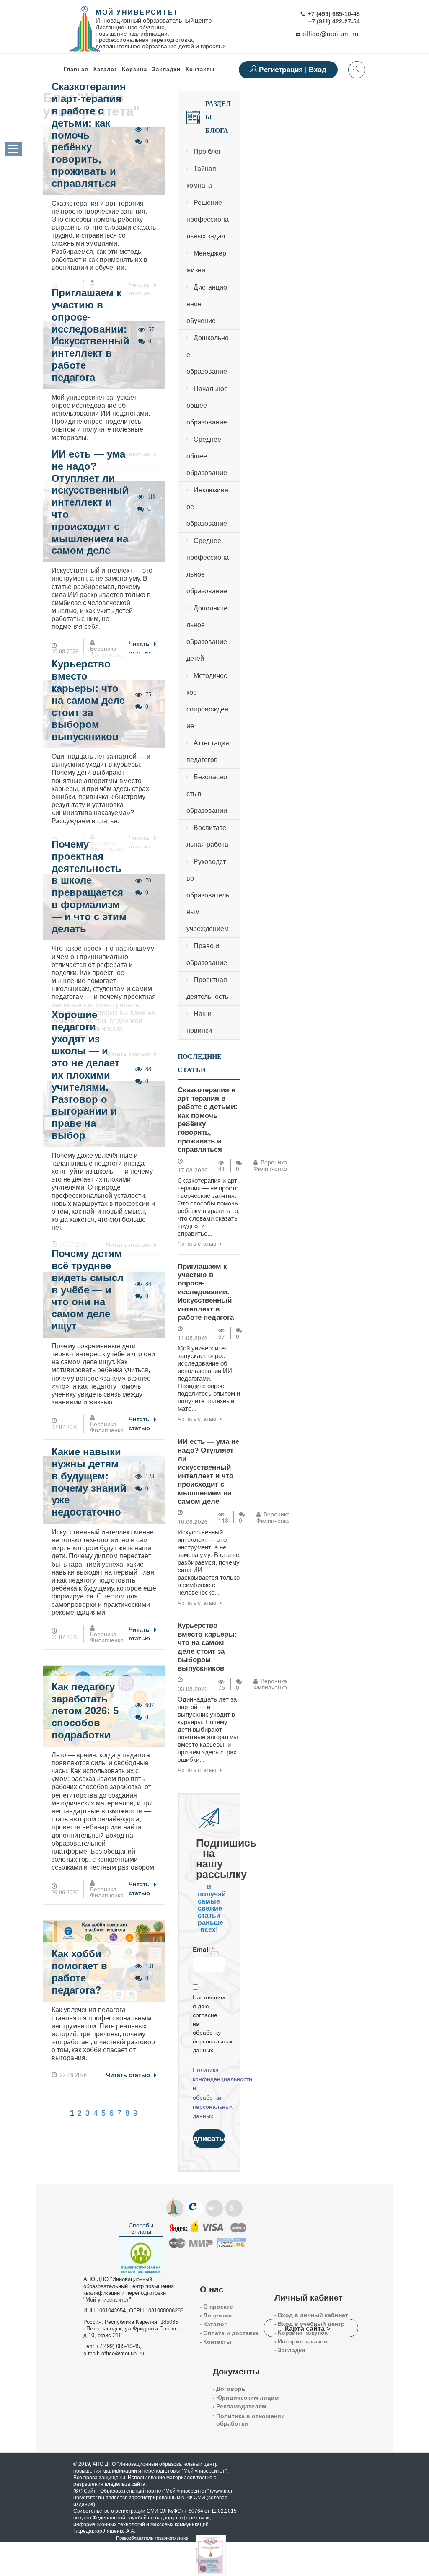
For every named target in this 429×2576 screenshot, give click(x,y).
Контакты (200, 69)
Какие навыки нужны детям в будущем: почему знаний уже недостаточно (89, 1482)
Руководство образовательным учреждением (208, 895)
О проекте (216, 2307)
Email (201, 1950)
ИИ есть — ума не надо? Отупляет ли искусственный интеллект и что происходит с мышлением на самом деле (90, 502)
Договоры (230, 2389)
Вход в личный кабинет (311, 2315)
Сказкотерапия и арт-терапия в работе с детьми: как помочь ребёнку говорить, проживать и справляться (89, 135)
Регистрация (282, 70)
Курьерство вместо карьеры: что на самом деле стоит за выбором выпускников (88, 700)
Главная (76, 69)
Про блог (207, 151)
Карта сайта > (308, 2328)
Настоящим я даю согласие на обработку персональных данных (209, 2024)
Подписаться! (209, 2138)
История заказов (301, 2341)
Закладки (290, 2350)
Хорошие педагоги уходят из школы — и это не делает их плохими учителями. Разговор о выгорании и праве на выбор (86, 1075)
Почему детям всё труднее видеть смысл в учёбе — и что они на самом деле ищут (88, 1290)
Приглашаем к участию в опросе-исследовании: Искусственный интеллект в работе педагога (90, 335)
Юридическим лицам (246, 2398)
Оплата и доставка (229, 2333)
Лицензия (216, 2315)
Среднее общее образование (207, 456)
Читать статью (139, 648)
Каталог (105, 69)
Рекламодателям (239, 2406)
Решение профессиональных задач (208, 219)
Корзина (134, 69)
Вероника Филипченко (107, 652)
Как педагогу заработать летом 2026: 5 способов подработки (85, 1711)
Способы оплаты (141, 2228)
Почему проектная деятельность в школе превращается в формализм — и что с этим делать (89, 886)
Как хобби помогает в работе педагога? (79, 1972)
